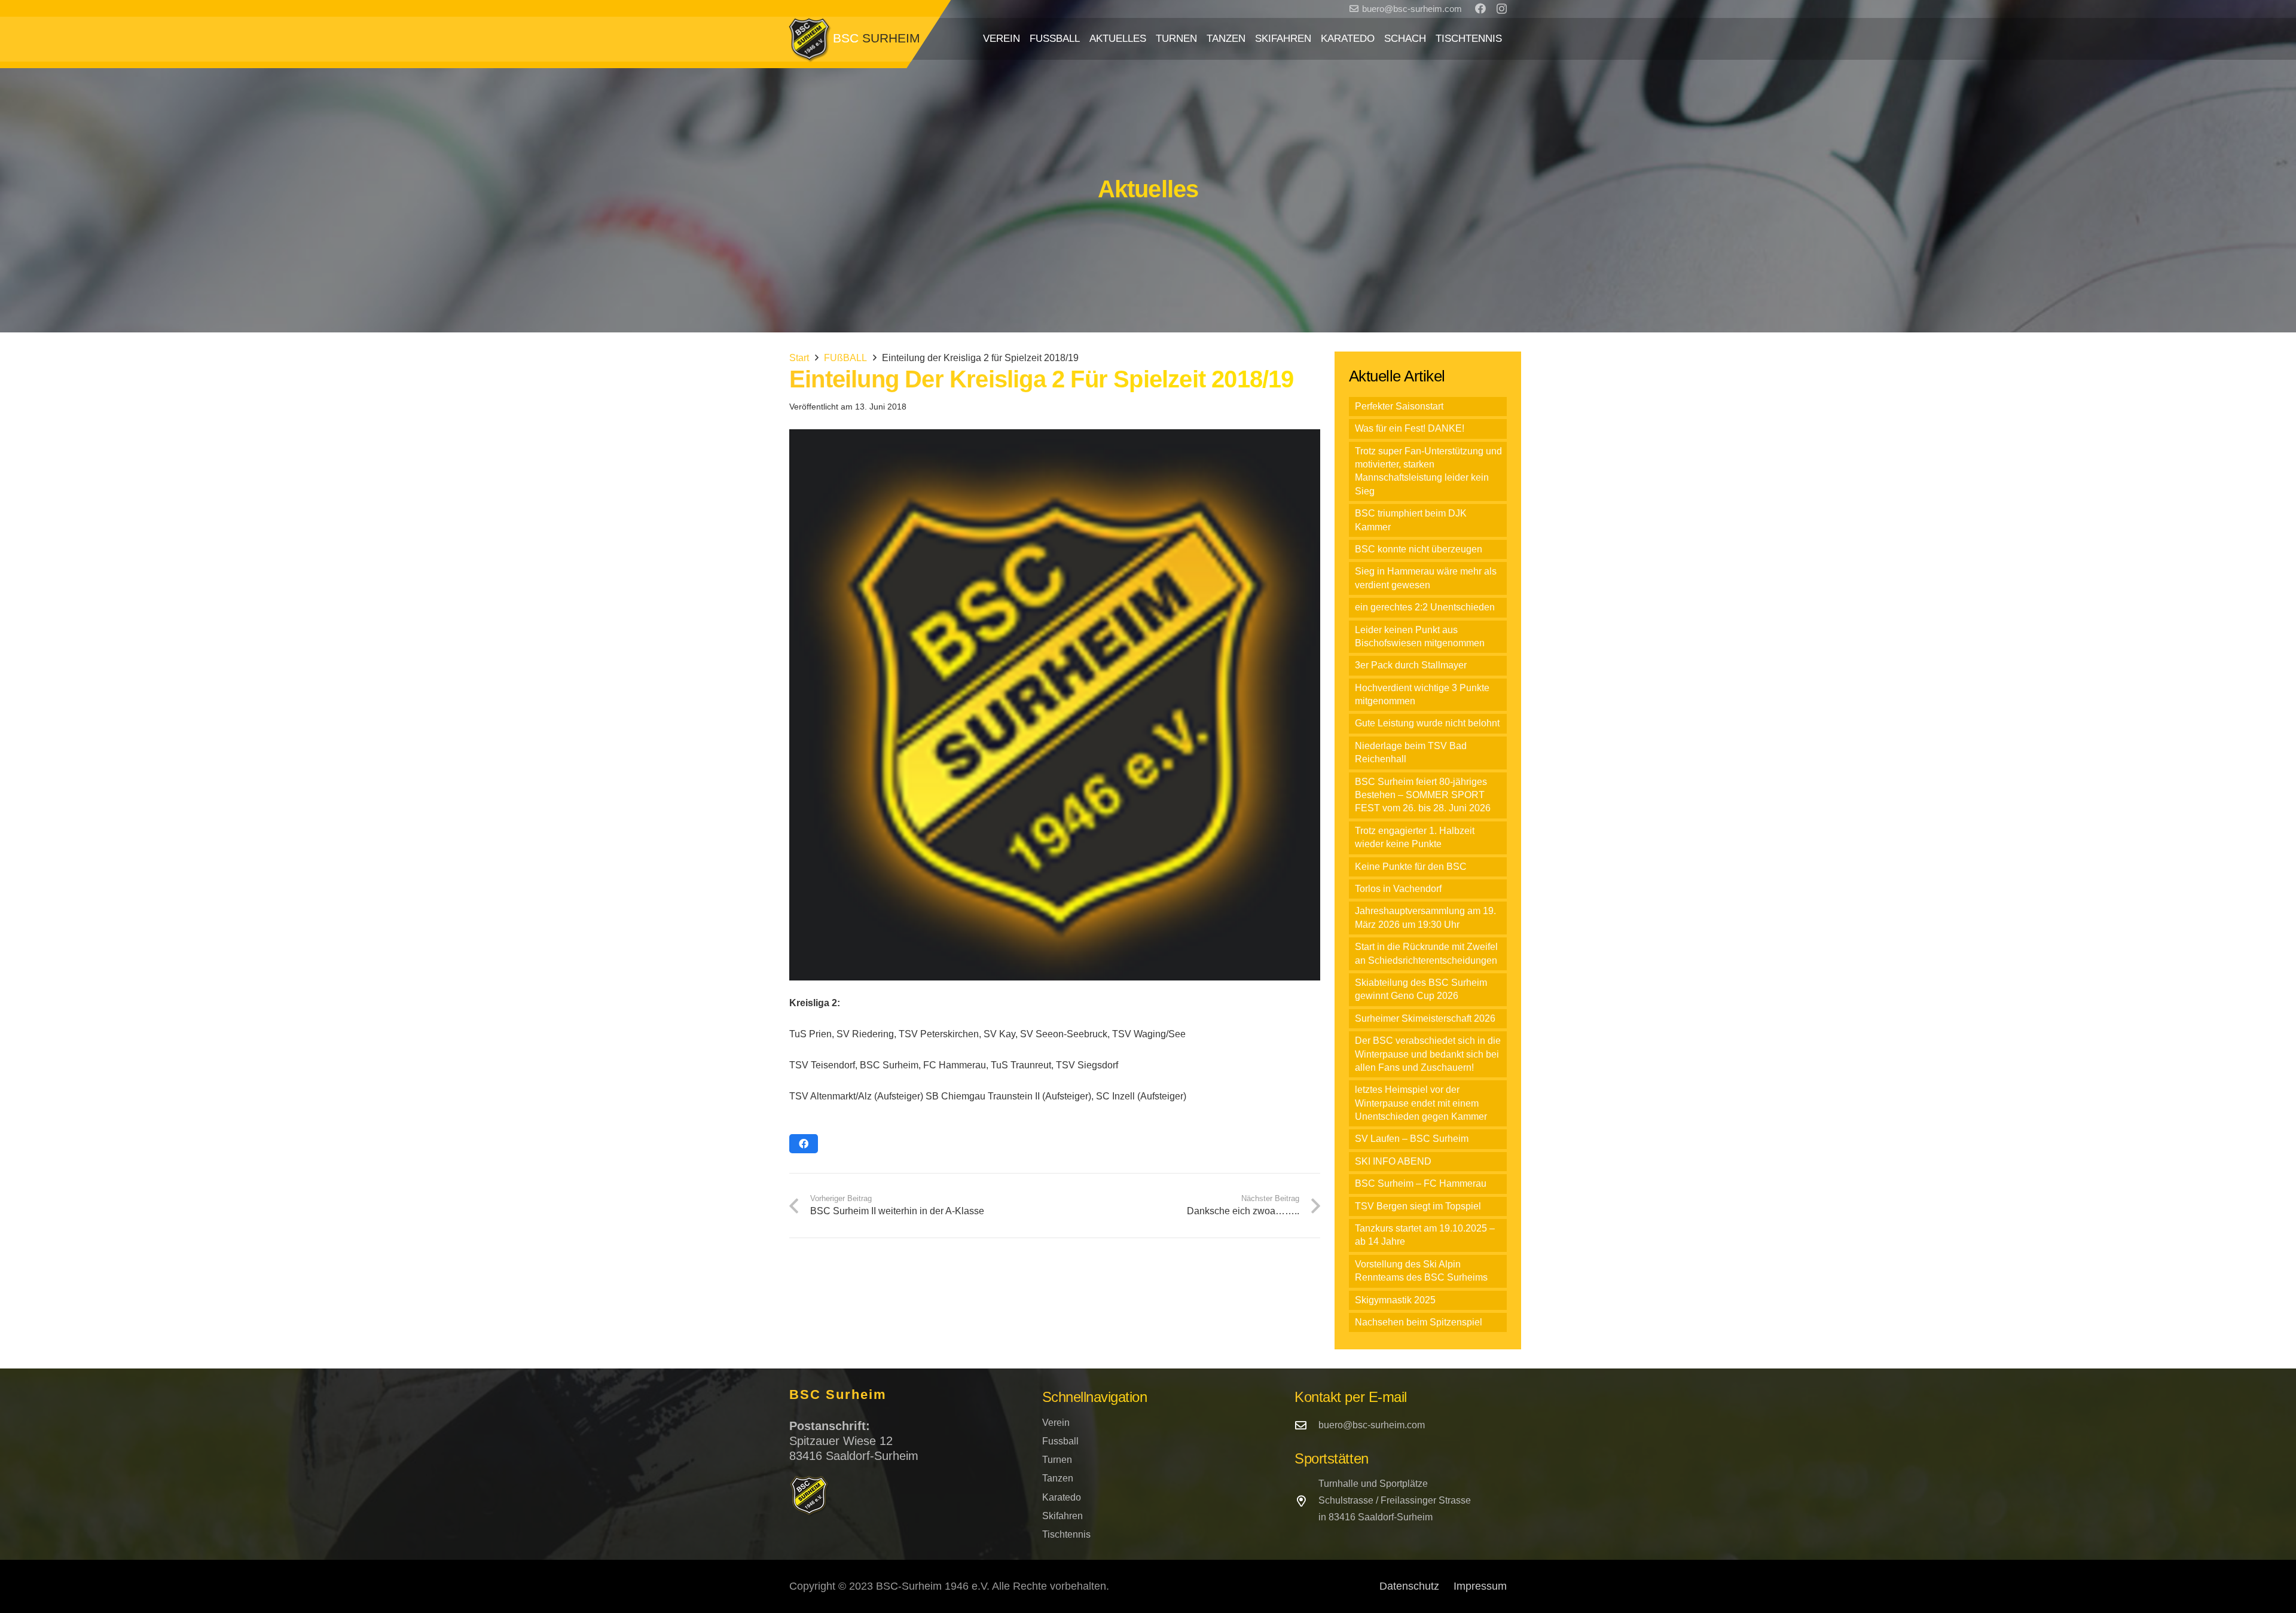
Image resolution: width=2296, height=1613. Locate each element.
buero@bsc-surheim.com (1372, 1425)
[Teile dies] (804, 1144)
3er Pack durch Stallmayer (1411, 665)
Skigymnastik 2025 (1395, 1300)
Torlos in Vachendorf (1398, 889)
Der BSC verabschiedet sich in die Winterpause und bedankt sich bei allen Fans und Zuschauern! (1428, 1054)
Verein (1056, 1423)
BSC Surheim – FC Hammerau (1421, 1183)
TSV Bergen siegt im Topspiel (1418, 1206)
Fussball (1060, 1441)
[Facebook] (1480, 8)
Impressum (1480, 1586)
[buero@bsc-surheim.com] (1306, 1425)
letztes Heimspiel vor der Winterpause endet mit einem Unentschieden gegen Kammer (1421, 1103)
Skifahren (1062, 1516)
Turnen (1057, 1460)
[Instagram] (1502, 9)
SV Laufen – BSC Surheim (1412, 1139)
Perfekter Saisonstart (1399, 406)
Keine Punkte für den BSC (1411, 867)
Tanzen (1058, 1478)
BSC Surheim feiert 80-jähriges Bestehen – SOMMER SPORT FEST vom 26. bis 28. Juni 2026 (1423, 795)
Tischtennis (1066, 1534)
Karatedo (1062, 1497)
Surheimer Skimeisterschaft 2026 (1425, 1018)
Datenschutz (1409, 1586)
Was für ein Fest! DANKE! (1410, 428)
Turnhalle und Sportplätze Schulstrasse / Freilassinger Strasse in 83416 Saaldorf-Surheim (1395, 1500)
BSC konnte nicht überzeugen (1419, 549)
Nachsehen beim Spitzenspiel (1419, 1322)
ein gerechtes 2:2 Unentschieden (1425, 607)
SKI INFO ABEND (1393, 1161)
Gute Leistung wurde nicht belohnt (1427, 723)
